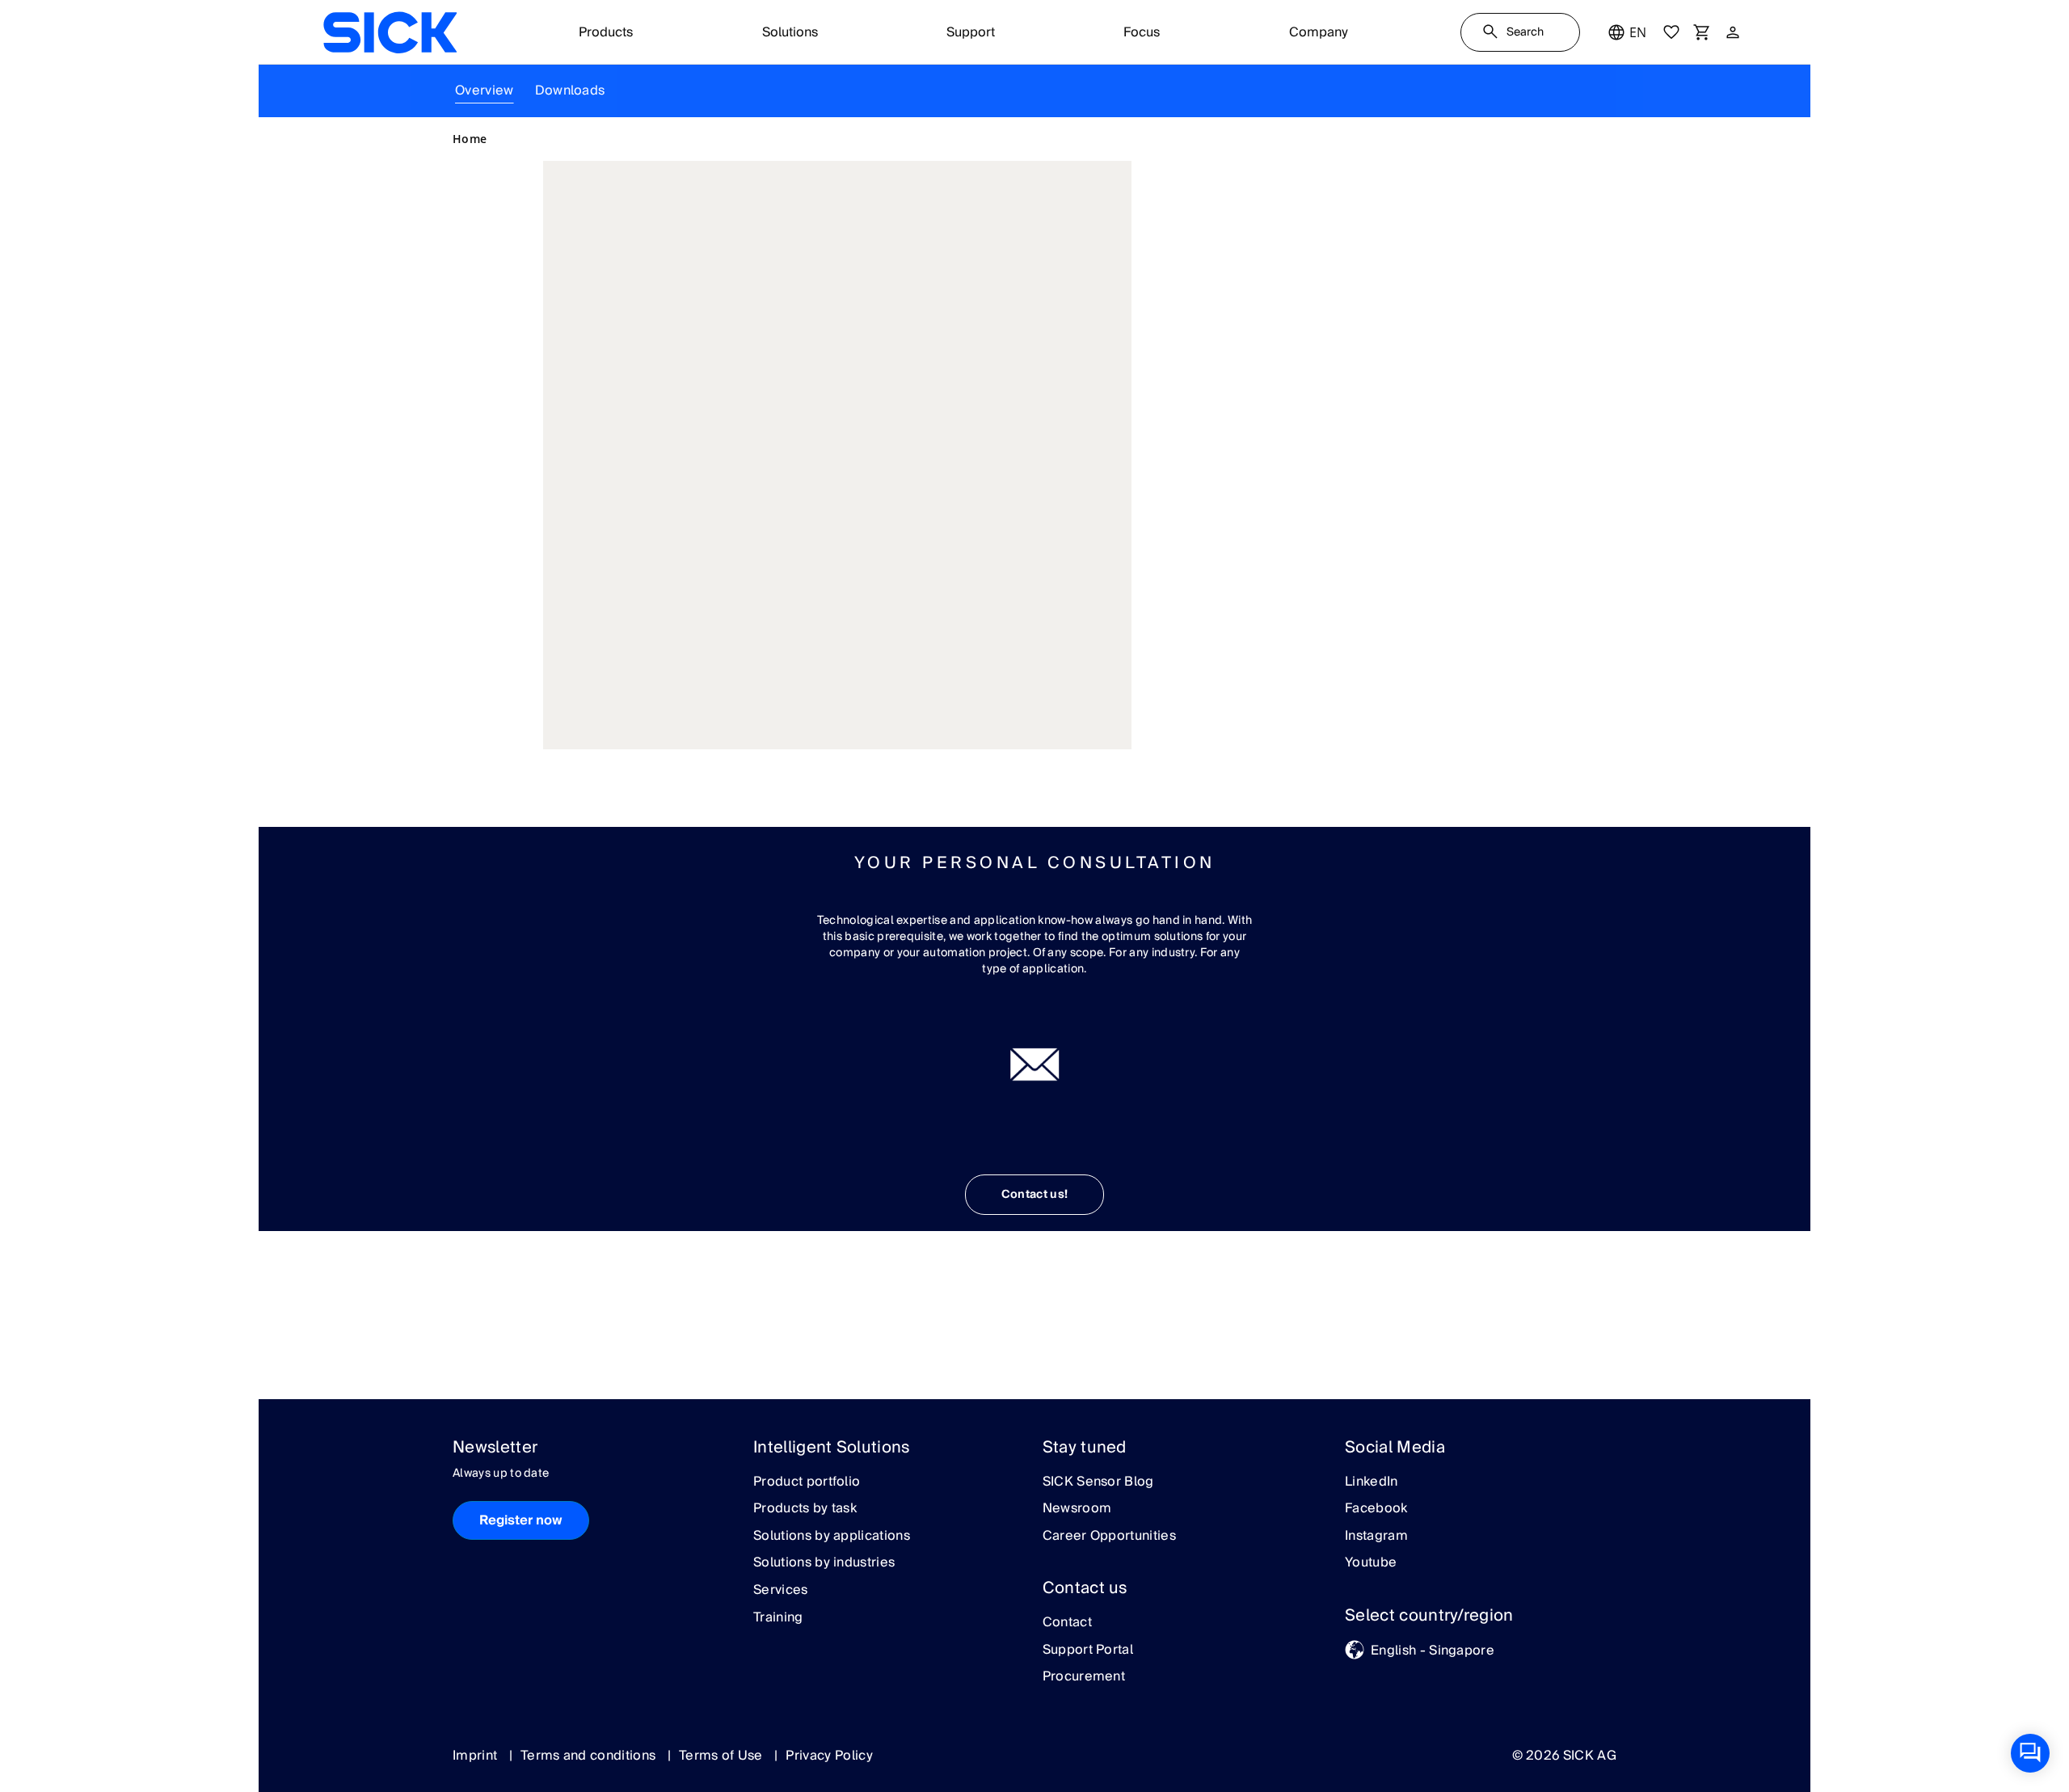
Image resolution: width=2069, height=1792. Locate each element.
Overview (485, 91)
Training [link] (778, 1618)
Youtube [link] (1371, 1563)
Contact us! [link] (1035, 1195)
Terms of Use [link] (723, 1756)
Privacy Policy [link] (829, 1756)
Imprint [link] (477, 1756)
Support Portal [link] (1088, 1651)
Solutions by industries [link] (824, 1563)
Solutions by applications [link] (832, 1537)
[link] (390, 32)
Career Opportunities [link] (1109, 1537)
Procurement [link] (1084, 1677)
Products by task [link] (805, 1509)
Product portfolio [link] (807, 1482)
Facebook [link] (1376, 1509)
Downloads (570, 91)
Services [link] (781, 1591)
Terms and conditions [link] (590, 1756)
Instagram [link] (1376, 1537)
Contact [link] (1067, 1623)
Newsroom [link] (1077, 1509)
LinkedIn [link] (1372, 1482)
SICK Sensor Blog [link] (1098, 1482)
